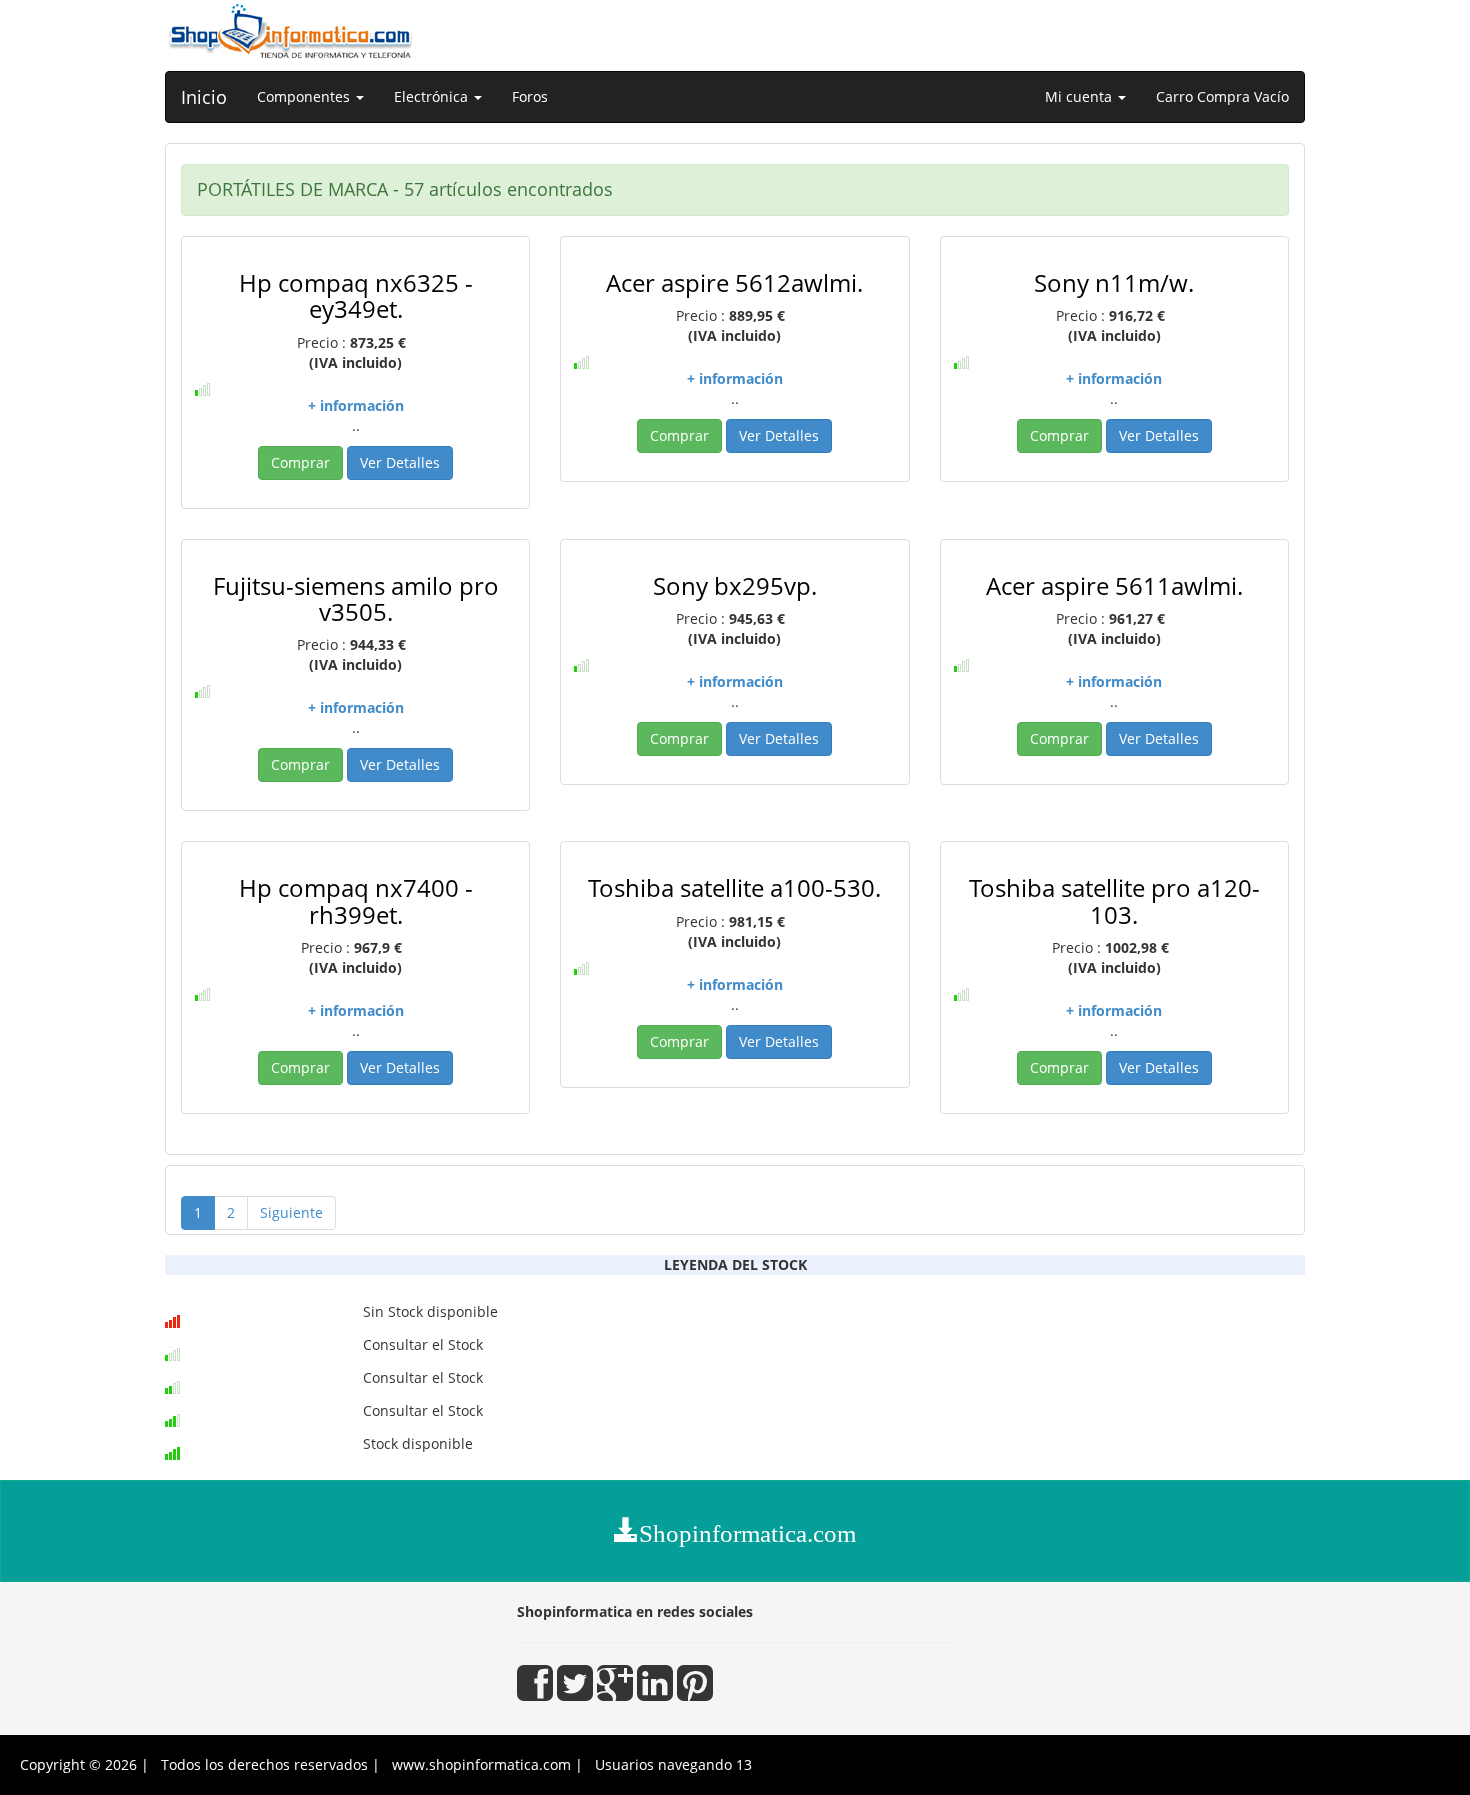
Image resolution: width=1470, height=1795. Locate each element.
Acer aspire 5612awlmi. (734, 282)
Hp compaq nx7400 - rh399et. (356, 900)
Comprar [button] (300, 462)
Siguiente (291, 1212)
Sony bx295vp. (735, 585)
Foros (530, 96)
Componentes (305, 96)
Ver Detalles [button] (400, 462)
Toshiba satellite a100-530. (734, 887)
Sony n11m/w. (1114, 282)
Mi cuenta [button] (1080, 96)
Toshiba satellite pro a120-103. (1114, 900)
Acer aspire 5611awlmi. (1114, 585)
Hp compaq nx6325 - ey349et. (356, 295)
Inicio (204, 97)
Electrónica (433, 96)
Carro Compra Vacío (1222, 96)
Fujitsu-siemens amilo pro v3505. (356, 598)
